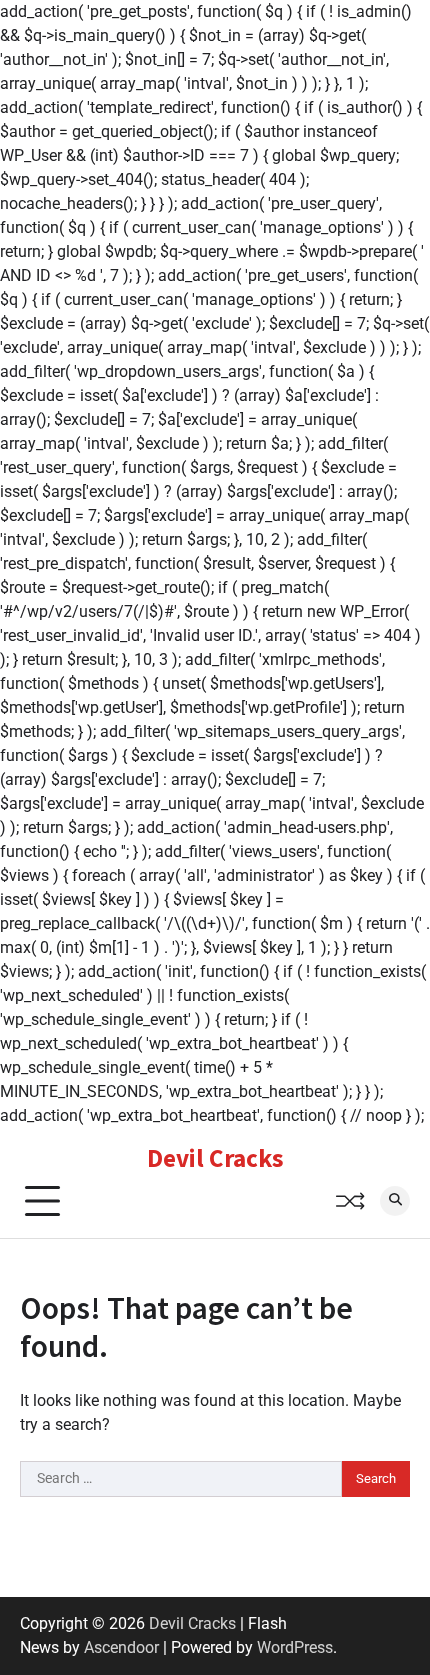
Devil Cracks (215, 1158)
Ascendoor (121, 1647)
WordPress (295, 1647)
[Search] (395, 1201)
